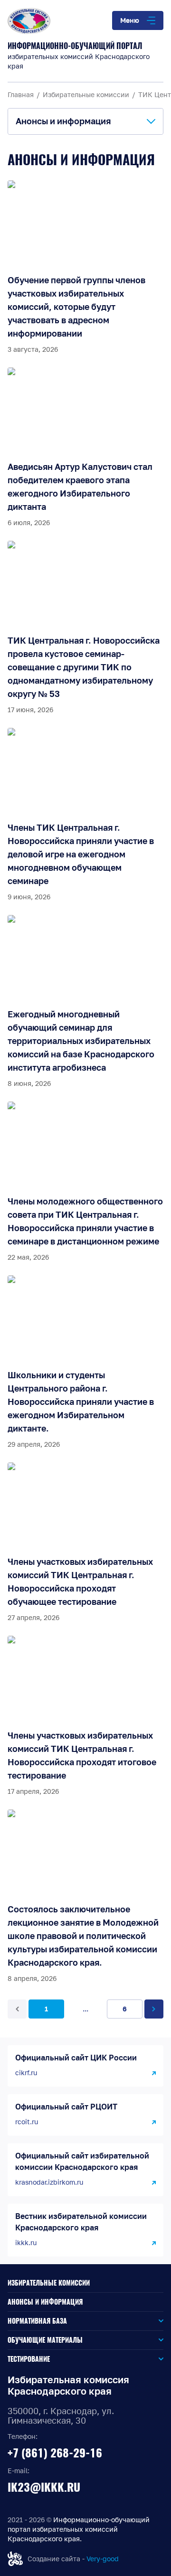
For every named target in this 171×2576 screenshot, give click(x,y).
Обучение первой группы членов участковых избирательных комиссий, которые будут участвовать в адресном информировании (76, 307)
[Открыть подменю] (115, 2321)
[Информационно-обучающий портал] (85, 21)
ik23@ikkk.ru (44, 2487)
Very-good (103, 2559)
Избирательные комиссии (49, 2283)
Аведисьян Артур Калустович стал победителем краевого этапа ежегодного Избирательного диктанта (80, 487)
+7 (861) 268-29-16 (55, 2453)
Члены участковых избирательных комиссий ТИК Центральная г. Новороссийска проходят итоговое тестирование (82, 1755)
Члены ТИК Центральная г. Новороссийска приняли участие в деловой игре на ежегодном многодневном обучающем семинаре (81, 854)
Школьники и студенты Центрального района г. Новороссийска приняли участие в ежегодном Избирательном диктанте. (81, 1402)
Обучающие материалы (45, 2340)
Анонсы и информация (45, 2302)
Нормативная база (37, 2321)
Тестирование (29, 2359)
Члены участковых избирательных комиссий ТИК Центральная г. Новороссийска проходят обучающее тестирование (80, 1581)
